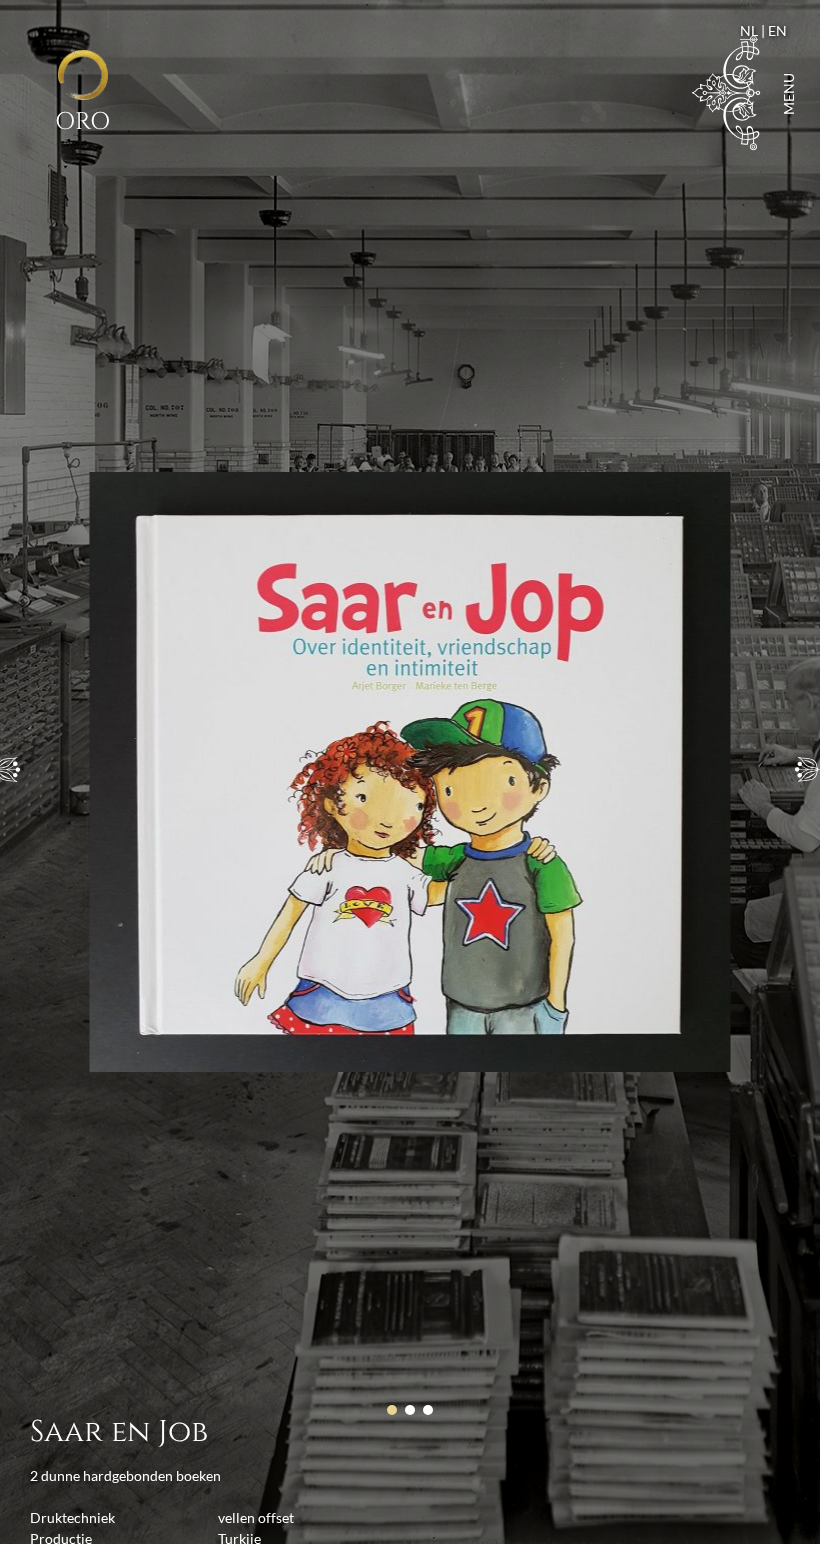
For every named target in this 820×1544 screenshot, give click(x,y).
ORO (82, 121)
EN (777, 30)
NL (749, 30)
